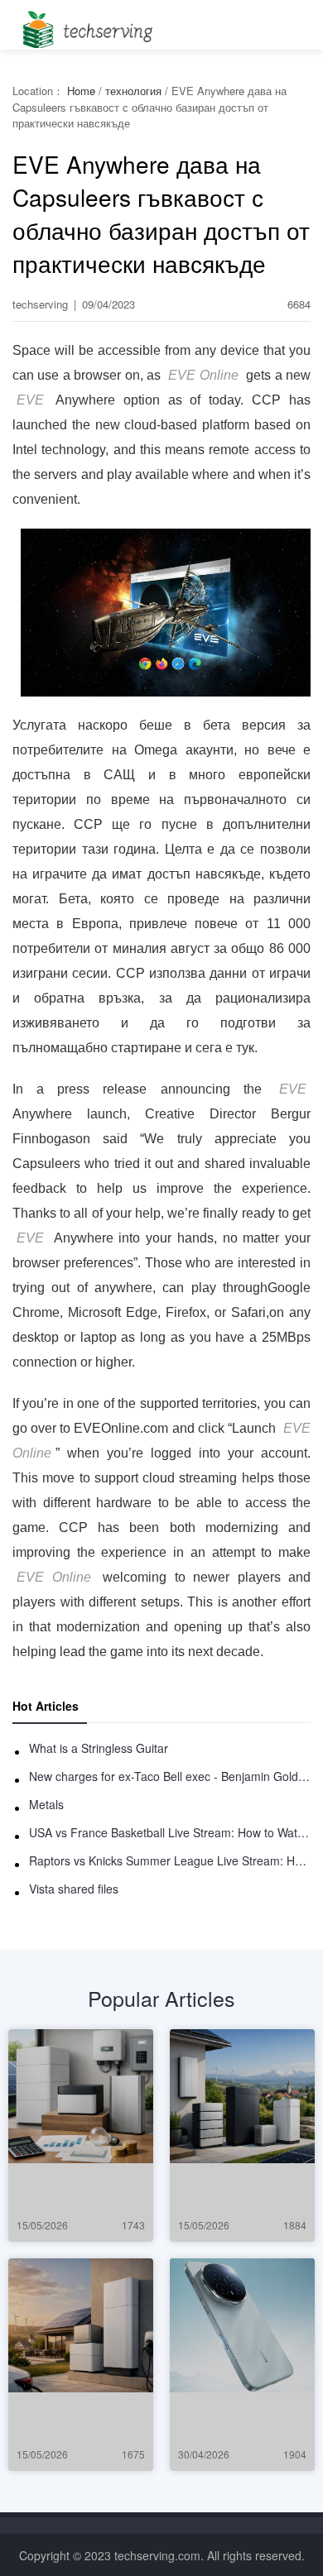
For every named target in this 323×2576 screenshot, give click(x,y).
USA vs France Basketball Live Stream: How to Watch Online (170, 1832)
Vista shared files (74, 1889)
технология (133, 91)
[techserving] (85, 24)
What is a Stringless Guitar (99, 1748)
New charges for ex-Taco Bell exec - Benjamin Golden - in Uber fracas (170, 1776)
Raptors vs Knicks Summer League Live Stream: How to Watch (170, 1860)
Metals (46, 1804)
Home (81, 91)
